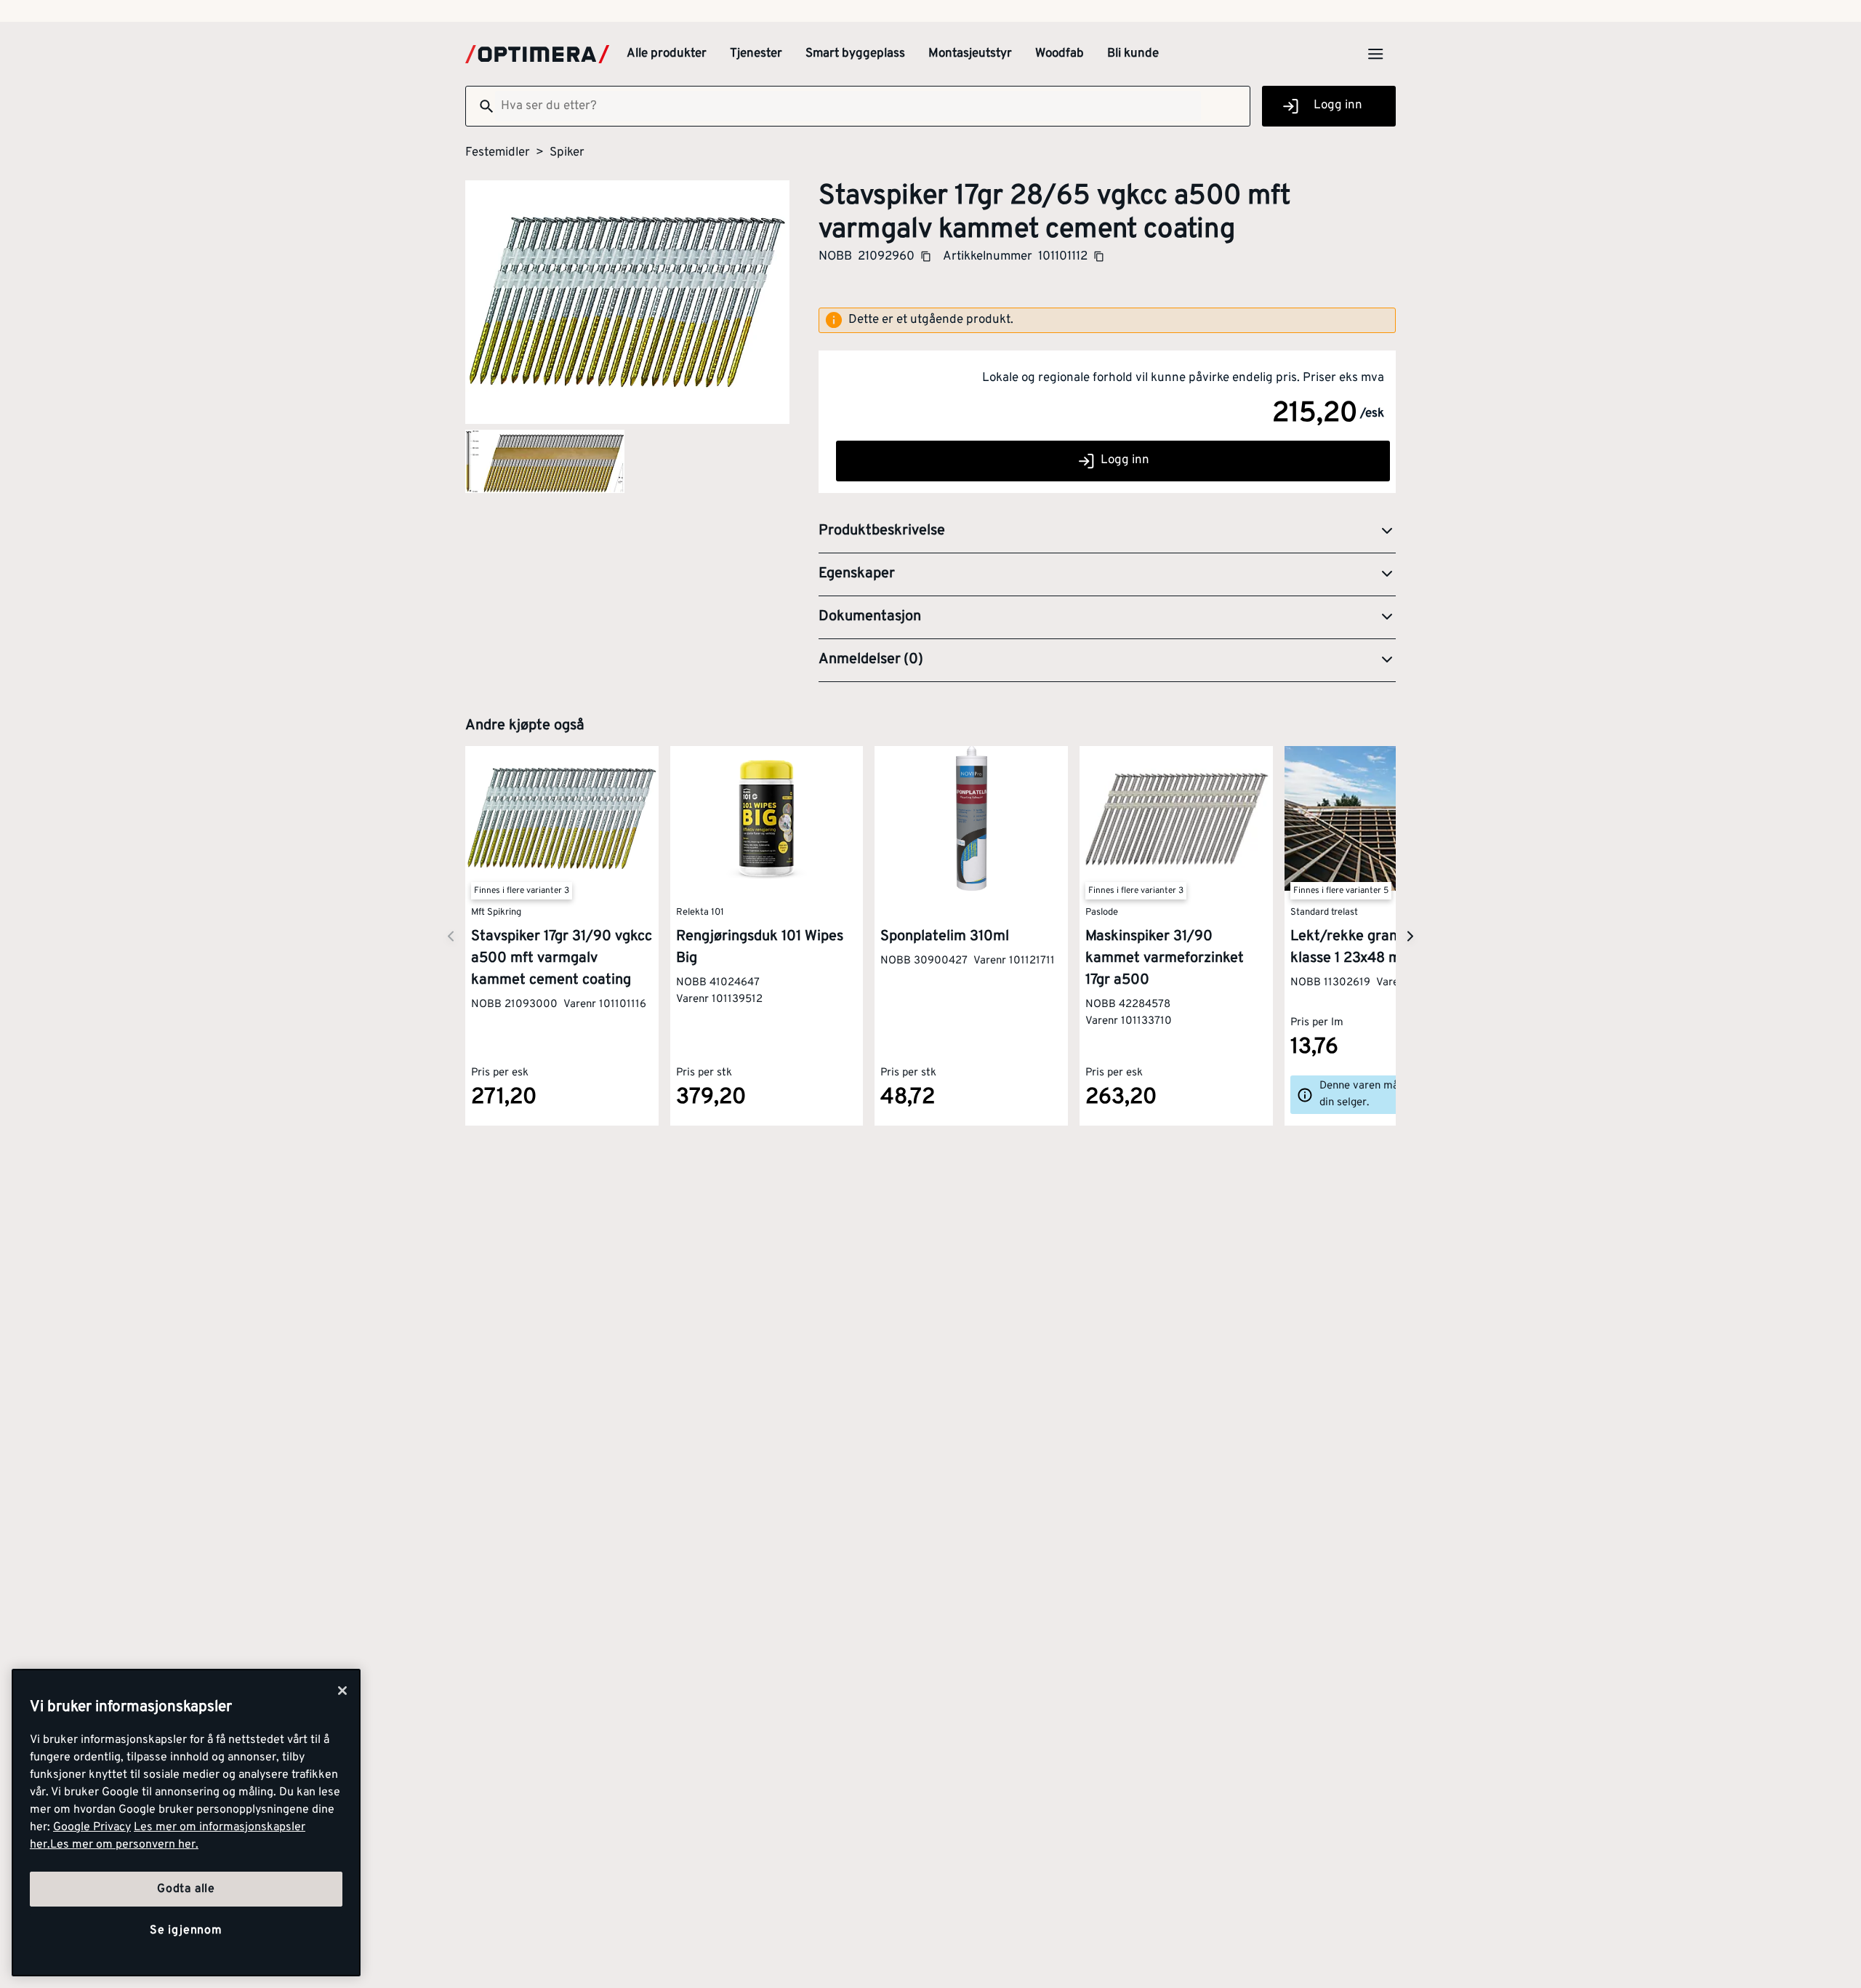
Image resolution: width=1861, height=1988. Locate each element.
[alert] (1107, 321)
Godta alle (186, 1889)
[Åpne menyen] (1375, 54)
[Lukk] (342, 1691)
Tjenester (756, 54)
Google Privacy (92, 1827)
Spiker (567, 153)
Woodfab (1060, 54)
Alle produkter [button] (667, 54)
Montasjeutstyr (970, 54)
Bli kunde (1133, 54)
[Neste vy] (451, 936)
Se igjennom (186, 1931)
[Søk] (481, 106)
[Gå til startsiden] (537, 54)
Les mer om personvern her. (124, 1845)
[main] (186, 1823)
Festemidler (498, 153)
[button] (1107, 532)
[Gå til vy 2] (545, 461)
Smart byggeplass (855, 54)
